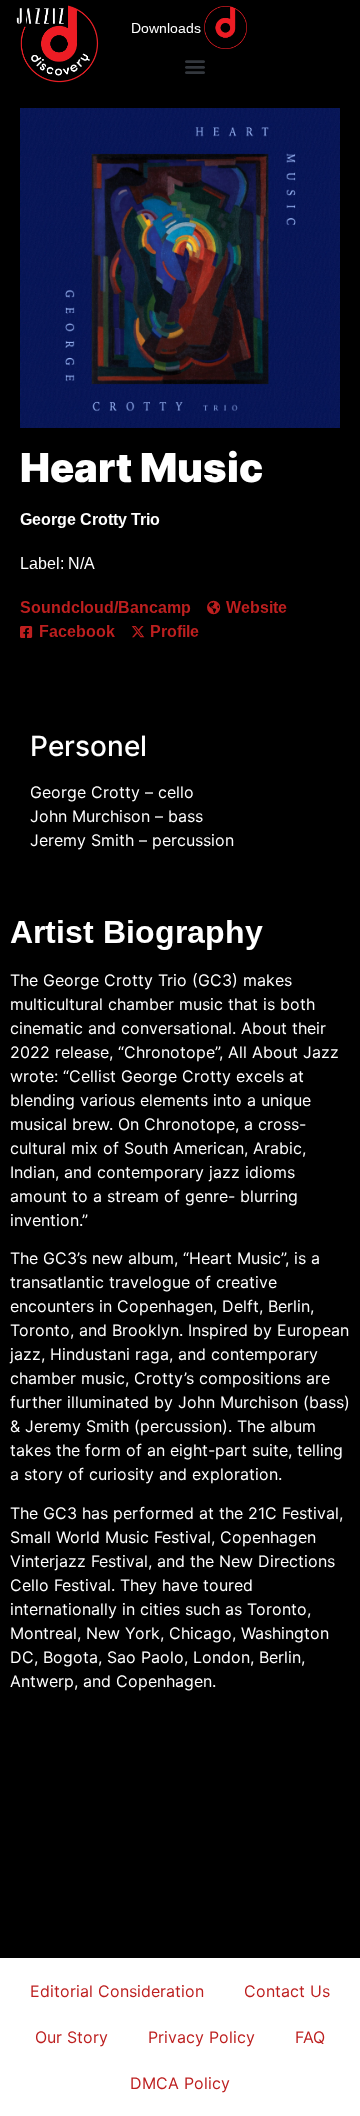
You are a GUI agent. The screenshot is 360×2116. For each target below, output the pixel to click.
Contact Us (287, 1991)
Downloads (166, 28)
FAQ (310, 2037)
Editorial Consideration (117, 1991)
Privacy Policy (201, 2037)
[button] (194, 65)
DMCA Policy (180, 2083)
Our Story (71, 2037)
